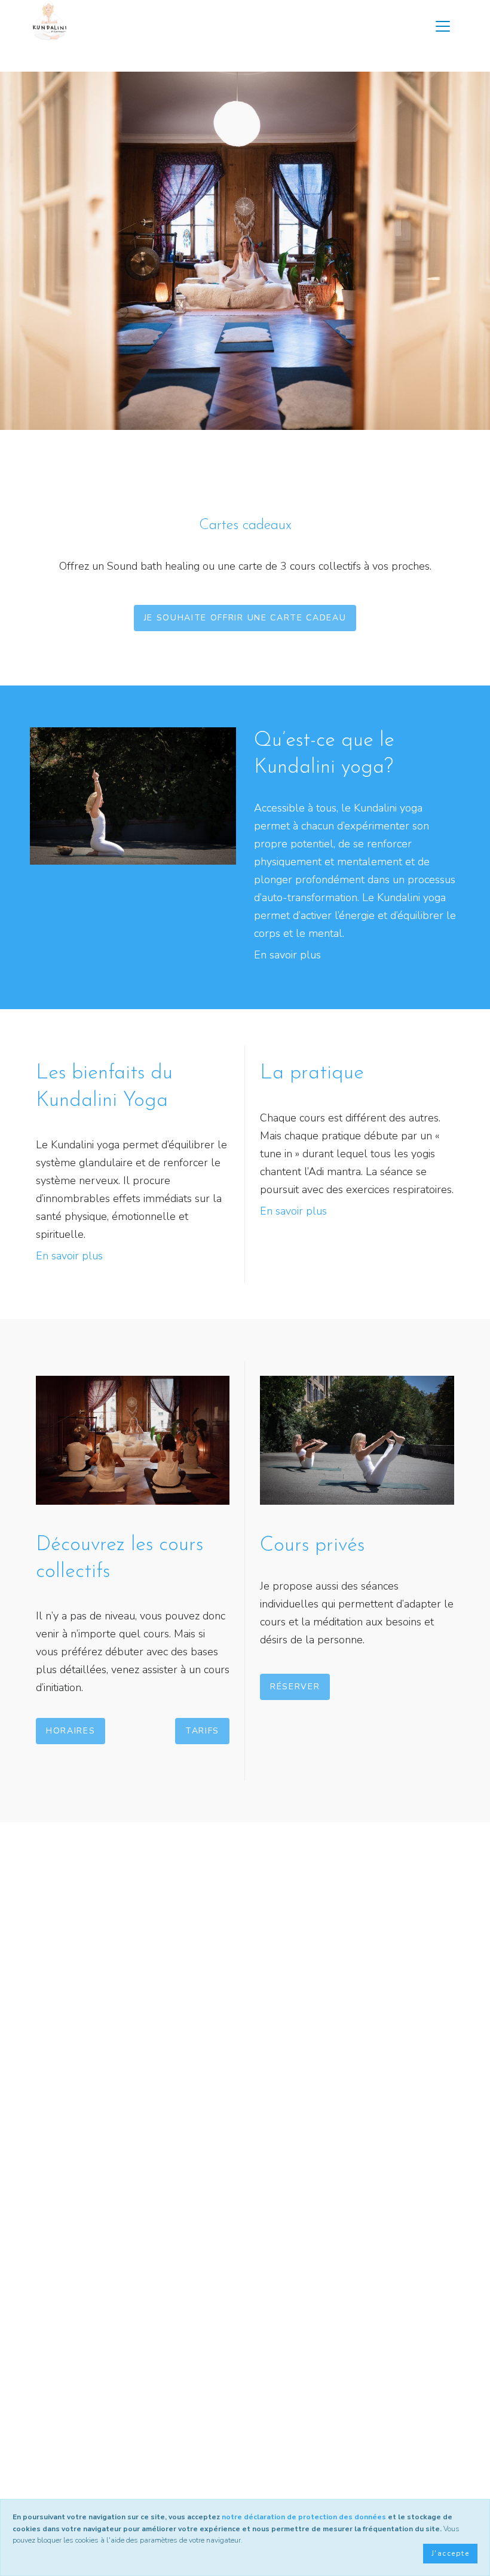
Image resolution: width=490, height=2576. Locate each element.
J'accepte (450, 2553)
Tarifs (202, 1731)
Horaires (71, 1731)
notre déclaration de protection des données (304, 2517)
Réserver (295, 1687)
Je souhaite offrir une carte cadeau (245, 618)
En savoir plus (287, 955)
